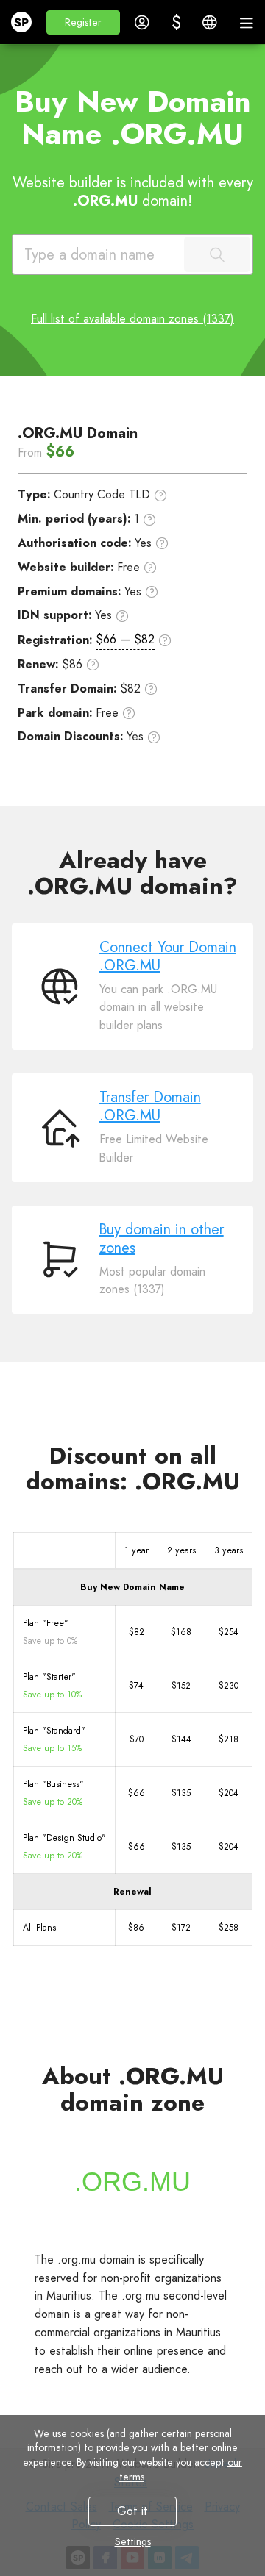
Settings (133, 2541)
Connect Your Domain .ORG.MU (168, 956)
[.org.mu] (132, 2182)
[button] (83, 22)
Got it (132, 2511)
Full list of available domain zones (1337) (132, 319)
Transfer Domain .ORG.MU (150, 1106)
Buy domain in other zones (162, 1239)
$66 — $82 (125, 639)
